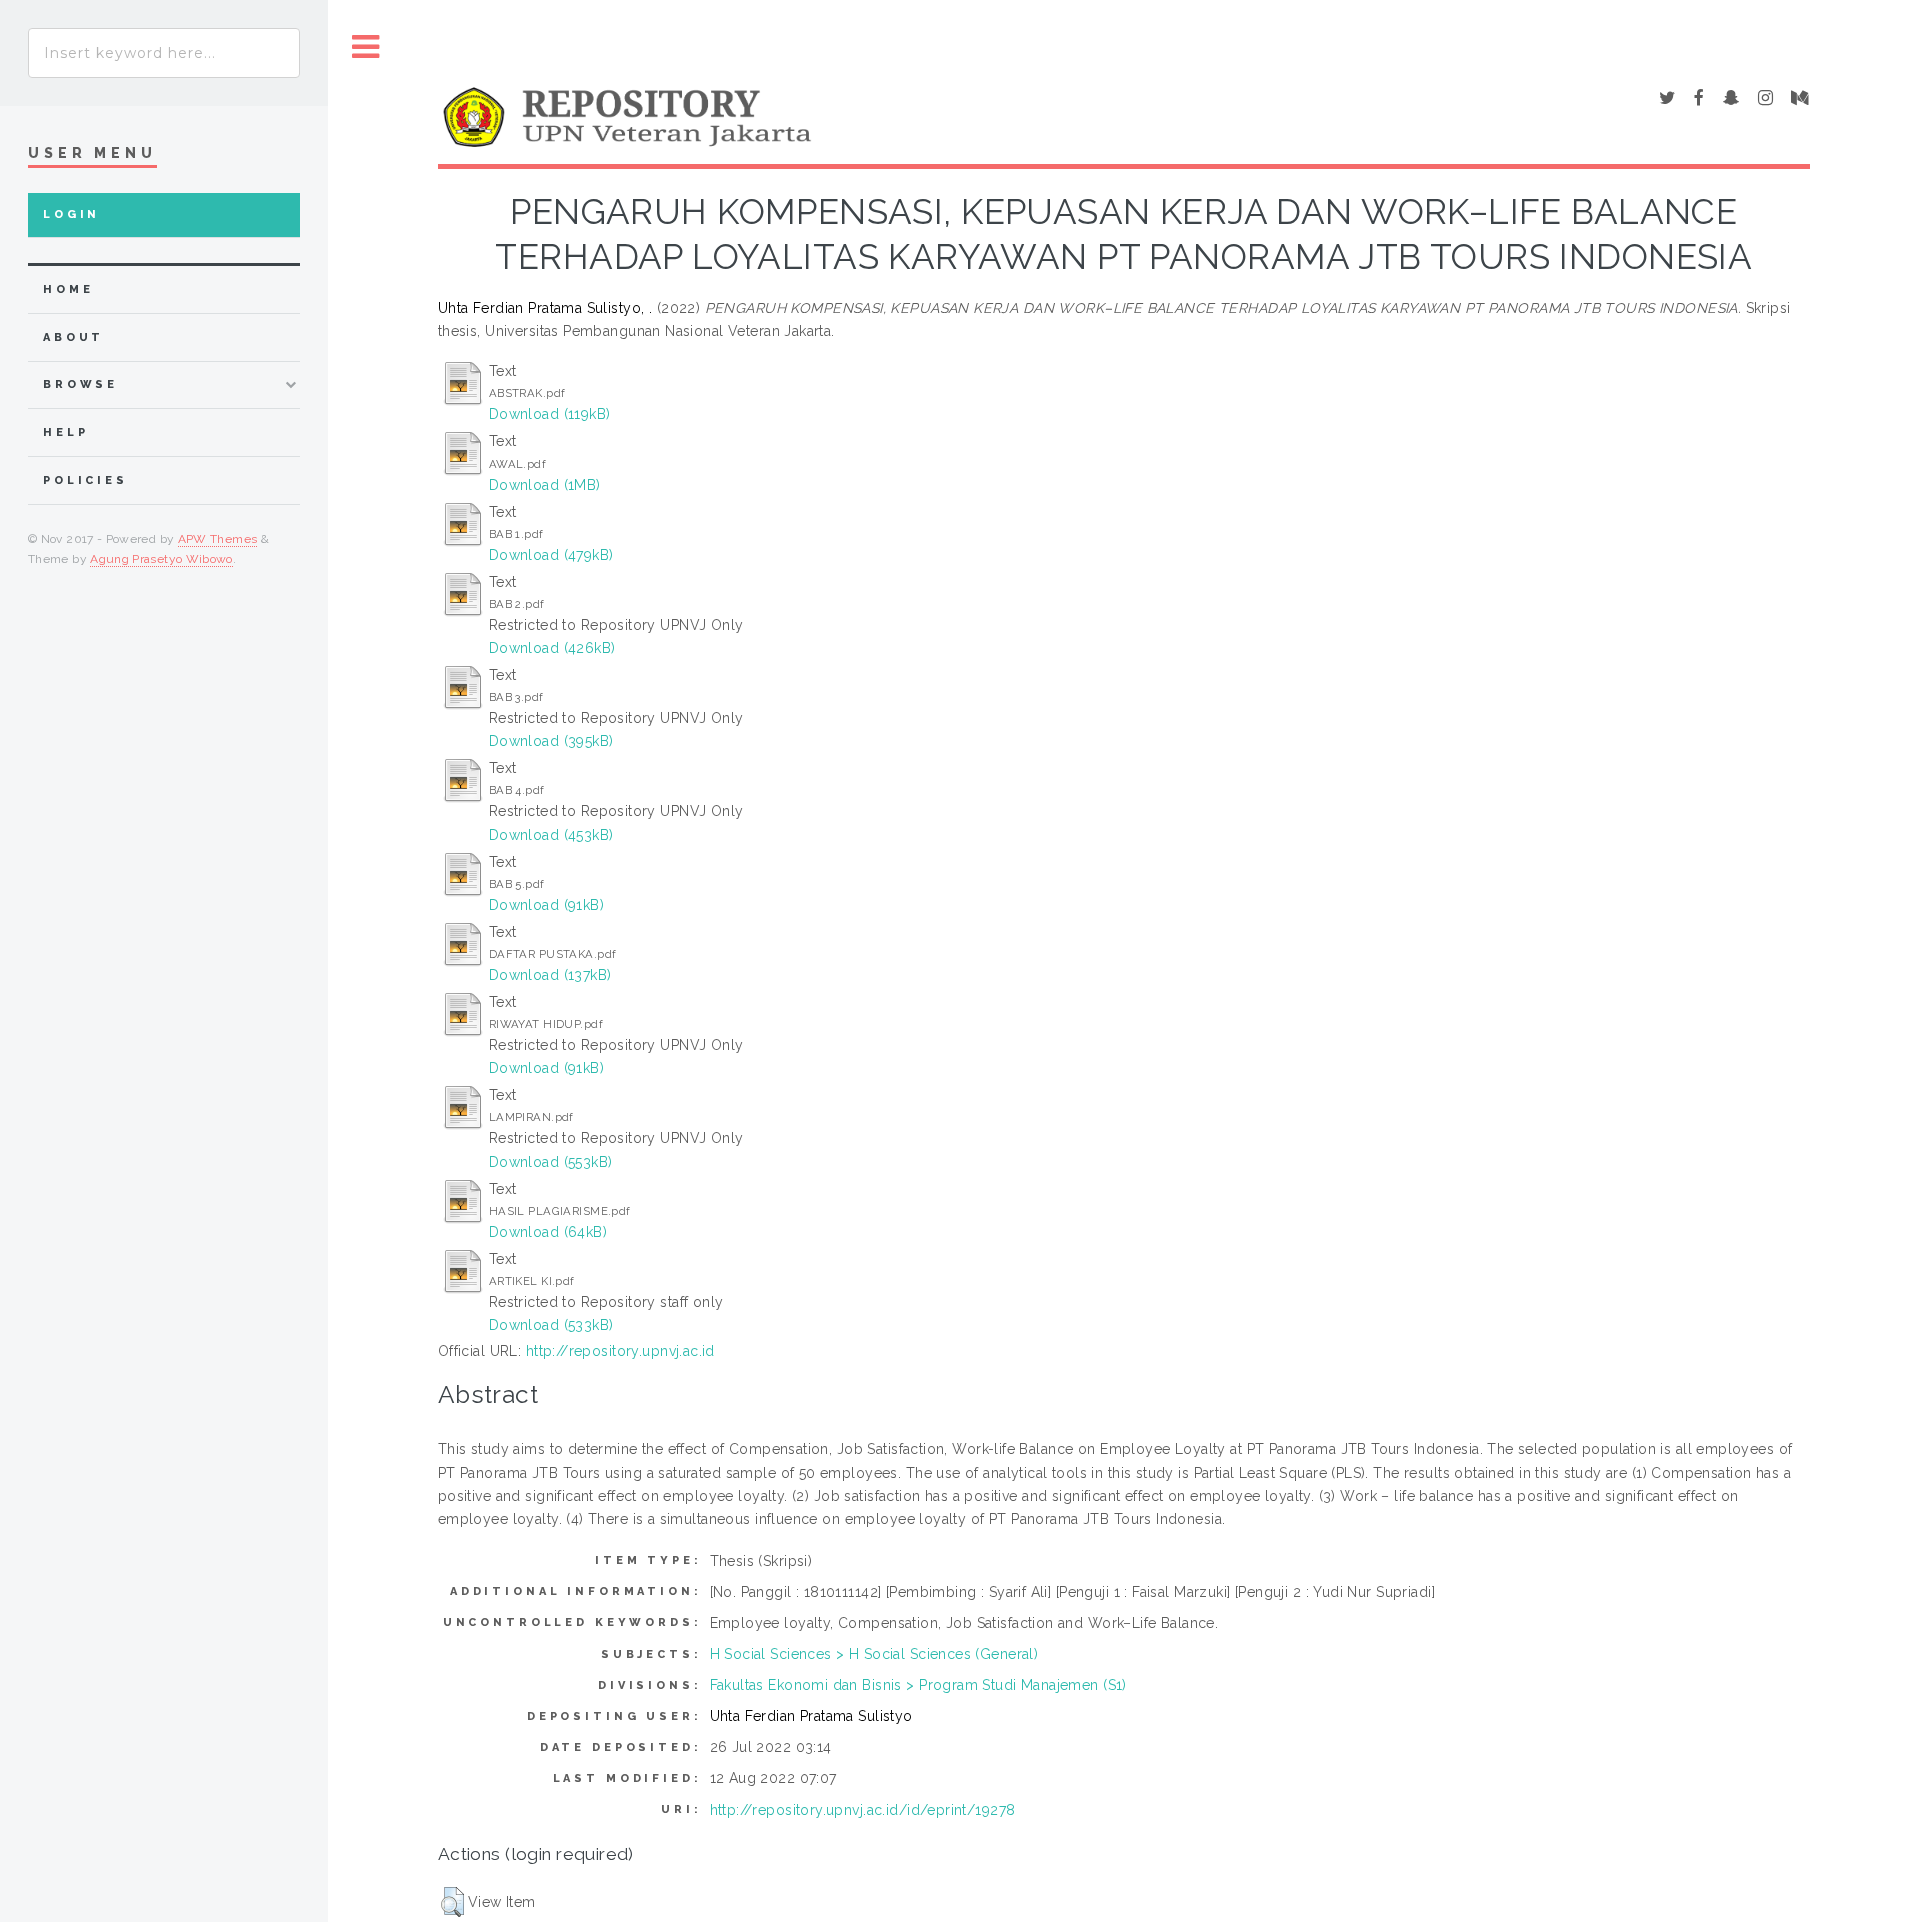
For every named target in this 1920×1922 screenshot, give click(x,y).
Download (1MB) (545, 485)
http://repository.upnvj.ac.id (620, 1351)
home (68, 289)
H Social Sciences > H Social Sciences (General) (874, 1654)
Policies (85, 480)
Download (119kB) (550, 414)
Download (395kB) (551, 741)
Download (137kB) (550, 975)
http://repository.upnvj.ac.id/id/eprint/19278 (863, 1810)
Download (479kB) (551, 555)
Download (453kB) (551, 835)
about (73, 337)
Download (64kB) (548, 1232)
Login (71, 214)
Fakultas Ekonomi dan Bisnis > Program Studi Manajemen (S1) (918, 1685)
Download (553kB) (551, 1162)
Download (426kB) (552, 648)
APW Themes (218, 539)
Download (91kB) (546, 905)
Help (65, 432)
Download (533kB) (551, 1325)
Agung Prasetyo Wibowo (161, 559)
